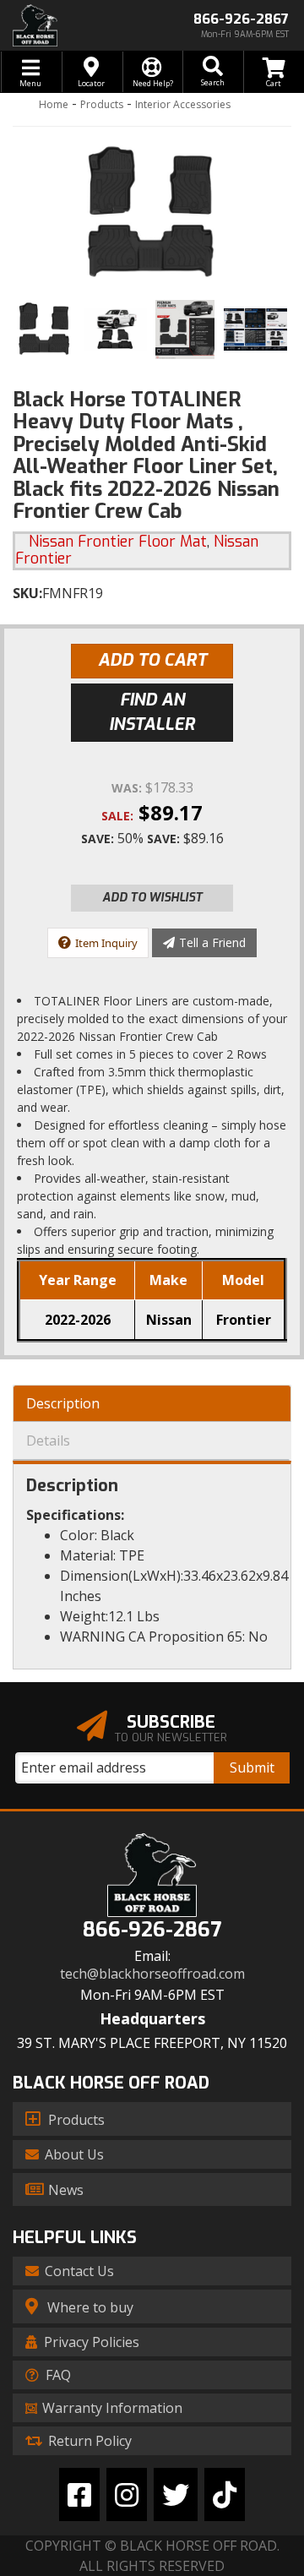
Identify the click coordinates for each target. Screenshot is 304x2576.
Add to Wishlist (152, 898)
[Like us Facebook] (79, 2494)
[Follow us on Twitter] (176, 2494)
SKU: (27, 593)
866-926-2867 (152, 1930)
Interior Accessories (183, 104)
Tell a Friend (212, 942)
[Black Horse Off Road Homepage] (76, 25)
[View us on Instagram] (127, 2494)
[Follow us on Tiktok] (225, 2494)
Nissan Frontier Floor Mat (118, 542)
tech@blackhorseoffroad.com (152, 1974)
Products (102, 104)
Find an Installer (152, 712)
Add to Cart (152, 660)
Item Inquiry (106, 943)
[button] (213, 72)
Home (54, 104)
